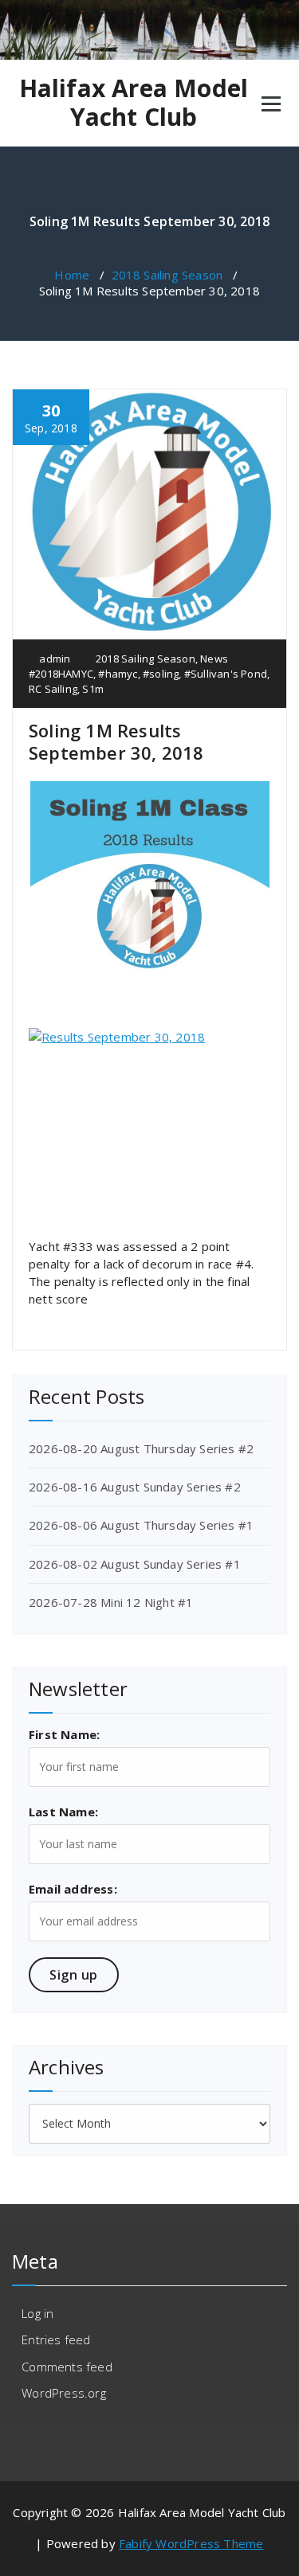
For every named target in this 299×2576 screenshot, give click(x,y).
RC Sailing (53, 689)
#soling (161, 674)
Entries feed (56, 2340)
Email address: (73, 1889)
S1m (93, 689)
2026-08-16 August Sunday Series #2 (135, 1487)
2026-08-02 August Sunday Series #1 (135, 1564)
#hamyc (118, 674)
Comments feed (67, 2367)
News (214, 659)
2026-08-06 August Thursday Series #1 (141, 1525)
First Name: (64, 1734)
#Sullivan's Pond (226, 674)
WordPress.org (64, 2393)
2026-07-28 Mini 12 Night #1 (111, 1602)
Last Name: (63, 1812)
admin (53, 659)
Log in (37, 2313)
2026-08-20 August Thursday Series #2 (141, 1448)
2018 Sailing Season (167, 275)
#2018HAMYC (61, 674)
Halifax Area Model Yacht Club (134, 103)
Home (72, 275)
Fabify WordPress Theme (191, 2543)
